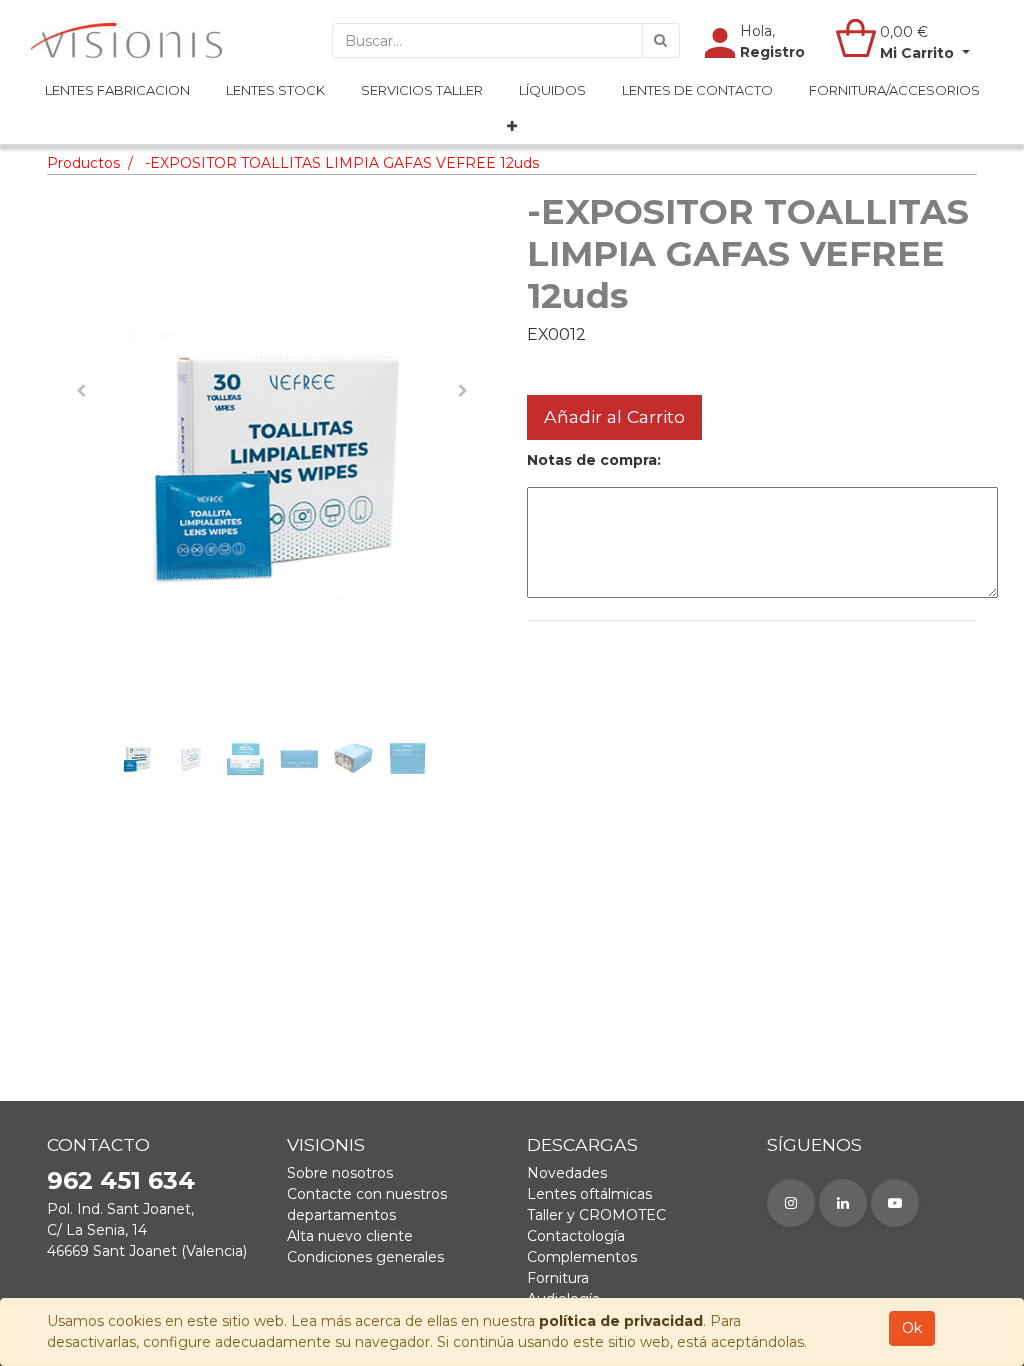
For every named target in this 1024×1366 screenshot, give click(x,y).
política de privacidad (621, 1321)
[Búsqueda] (661, 40)
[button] (512, 127)
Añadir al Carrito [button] (614, 416)
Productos (83, 163)
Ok (912, 1328)
